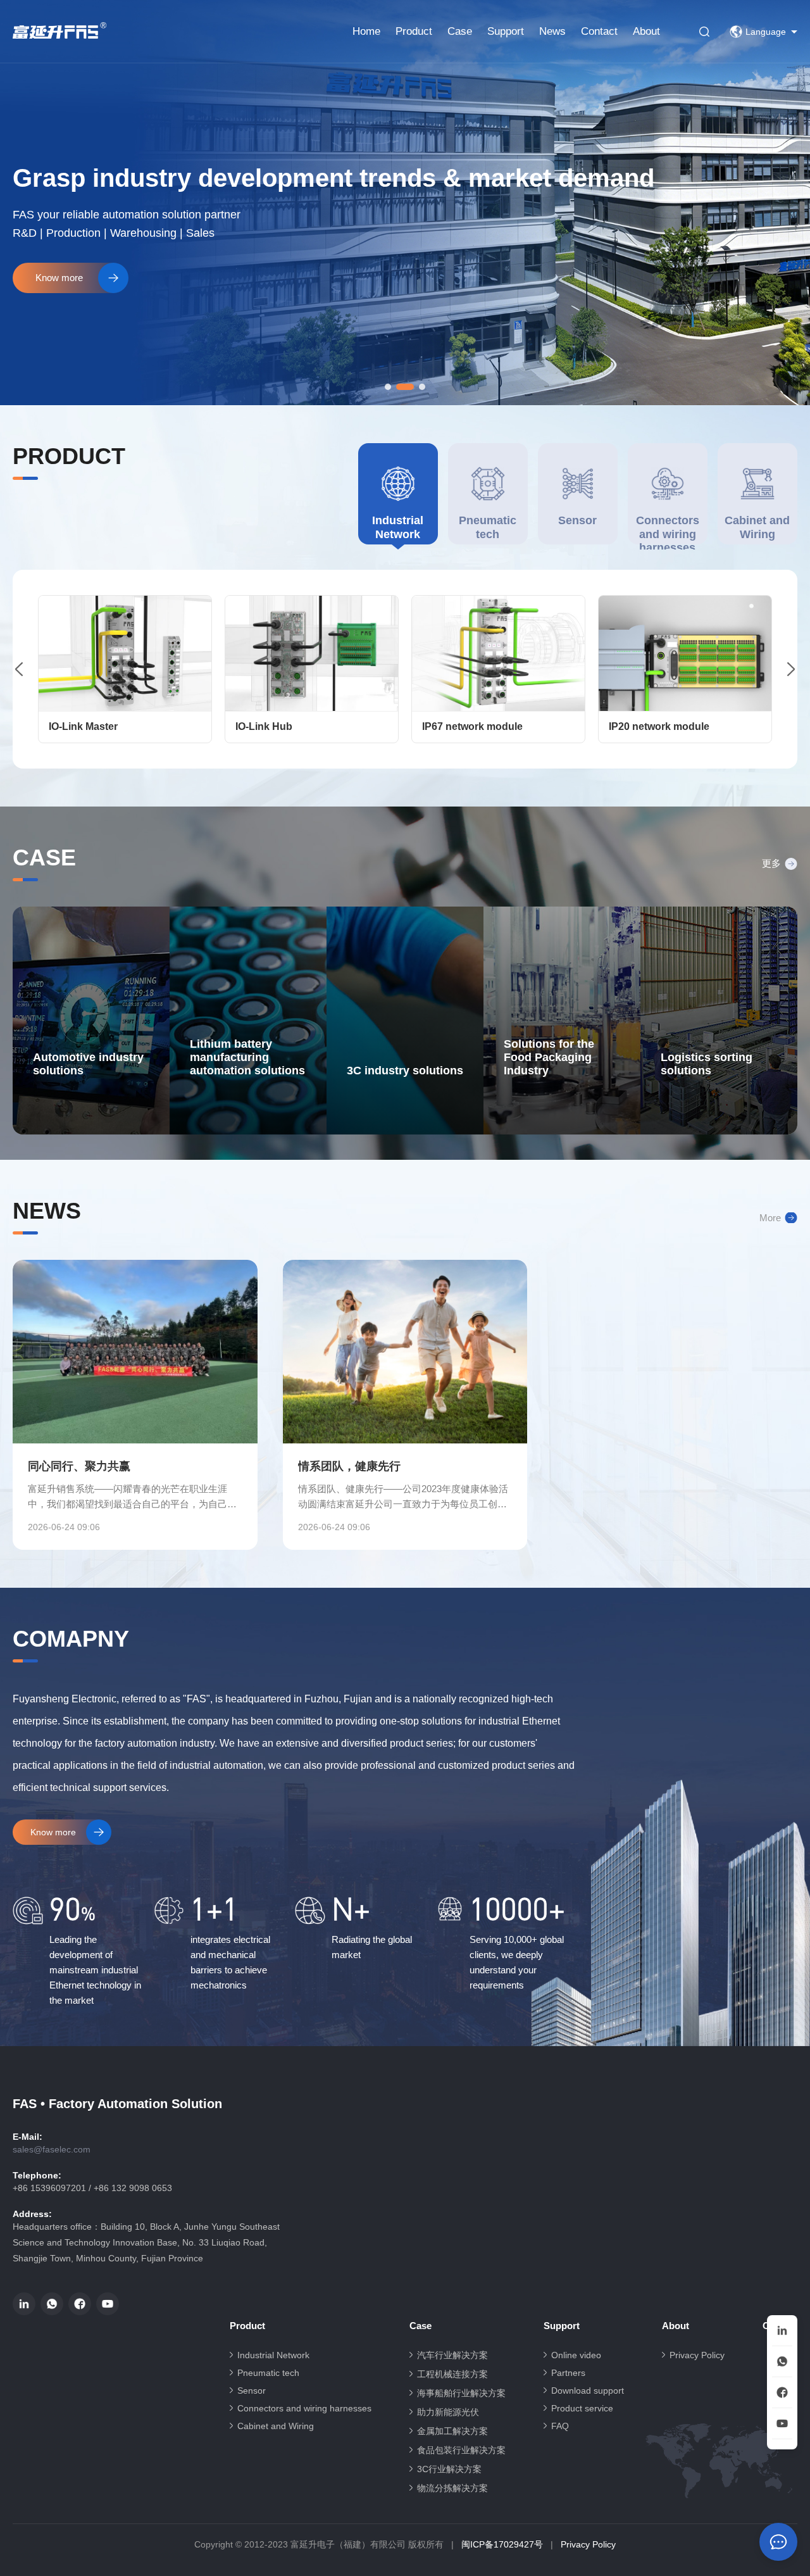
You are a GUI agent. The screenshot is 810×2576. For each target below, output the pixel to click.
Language (766, 32)
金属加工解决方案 (452, 2431)
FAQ (560, 2426)
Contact (599, 31)
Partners (568, 2373)
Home (366, 31)
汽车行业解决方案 (452, 2355)
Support (506, 31)
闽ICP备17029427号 (502, 2544)
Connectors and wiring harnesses (304, 2408)
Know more (53, 1832)
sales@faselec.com (52, 2149)
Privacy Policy (697, 2355)
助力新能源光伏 (448, 2412)
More (770, 1218)
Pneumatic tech (268, 2373)
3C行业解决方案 (449, 2469)
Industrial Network (273, 2355)
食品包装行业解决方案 (461, 2450)
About (646, 31)
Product (414, 31)
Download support (588, 2391)
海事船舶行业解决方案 (461, 2393)
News (552, 31)
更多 (771, 863)
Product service (582, 2408)
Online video (576, 2355)
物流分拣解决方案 (452, 2488)
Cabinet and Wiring (276, 2426)
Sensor (252, 2391)
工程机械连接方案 (452, 2374)
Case (460, 31)
